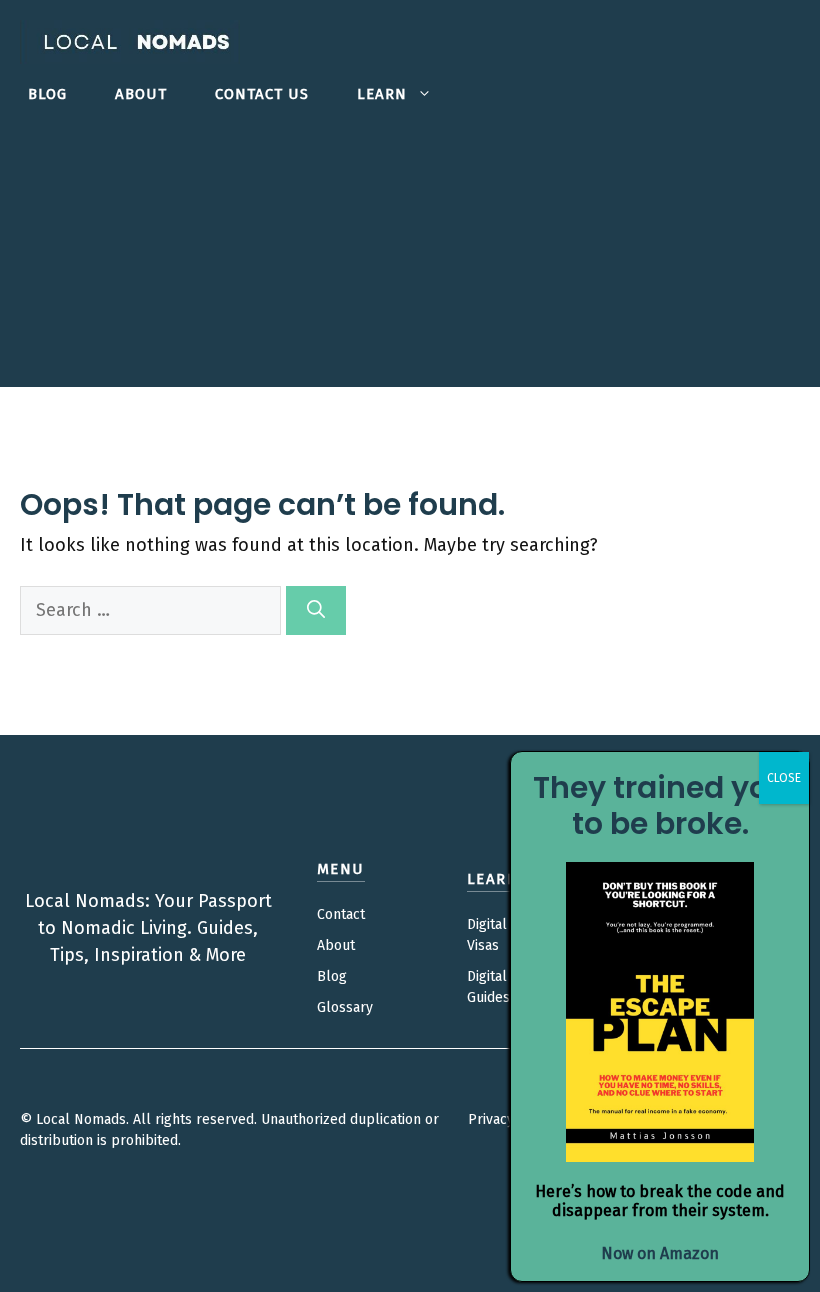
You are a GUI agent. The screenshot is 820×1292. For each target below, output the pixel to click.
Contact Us (262, 94)
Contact (341, 914)
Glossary (345, 1007)
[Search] (316, 610)
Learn (382, 94)
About (141, 94)
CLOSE (784, 778)
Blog (47, 94)
